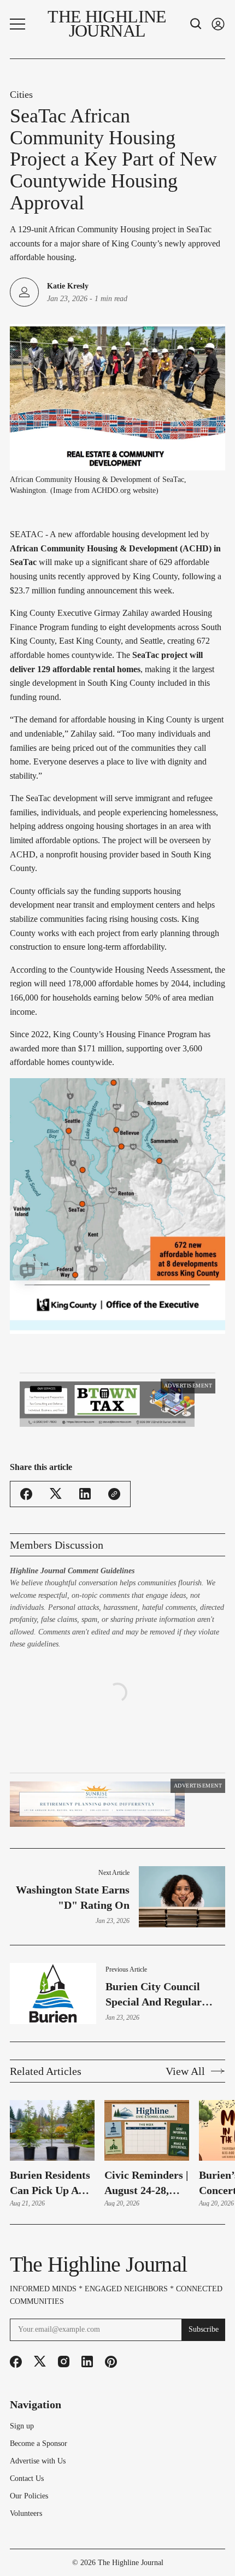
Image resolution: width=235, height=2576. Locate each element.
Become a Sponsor (39, 2531)
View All (185, 2159)
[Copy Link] (114, 1538)
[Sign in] (218, 24)
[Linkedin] (87, 2449)
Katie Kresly (68, 286)
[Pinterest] (111, 2449)
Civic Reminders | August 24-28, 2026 (146, 2271)
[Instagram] (64, 2449)
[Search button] (196, 24)
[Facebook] (16, 2449)
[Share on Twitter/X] (56, 1537)
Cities (21, 95)
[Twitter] (40, 2449)
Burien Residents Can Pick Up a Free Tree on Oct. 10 (50, 2271)
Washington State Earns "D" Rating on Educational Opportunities (73, 1986)
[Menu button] (17, 24)
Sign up (22, 2514)
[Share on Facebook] (26, 1538)
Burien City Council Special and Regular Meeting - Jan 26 (154, 2082)
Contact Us (27, 2566)
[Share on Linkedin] (85, 1537)
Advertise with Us (38, 2549)
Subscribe (204, 2417)
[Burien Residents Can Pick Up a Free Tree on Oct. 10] (52, 2218)
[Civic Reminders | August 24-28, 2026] (147, 2218)
